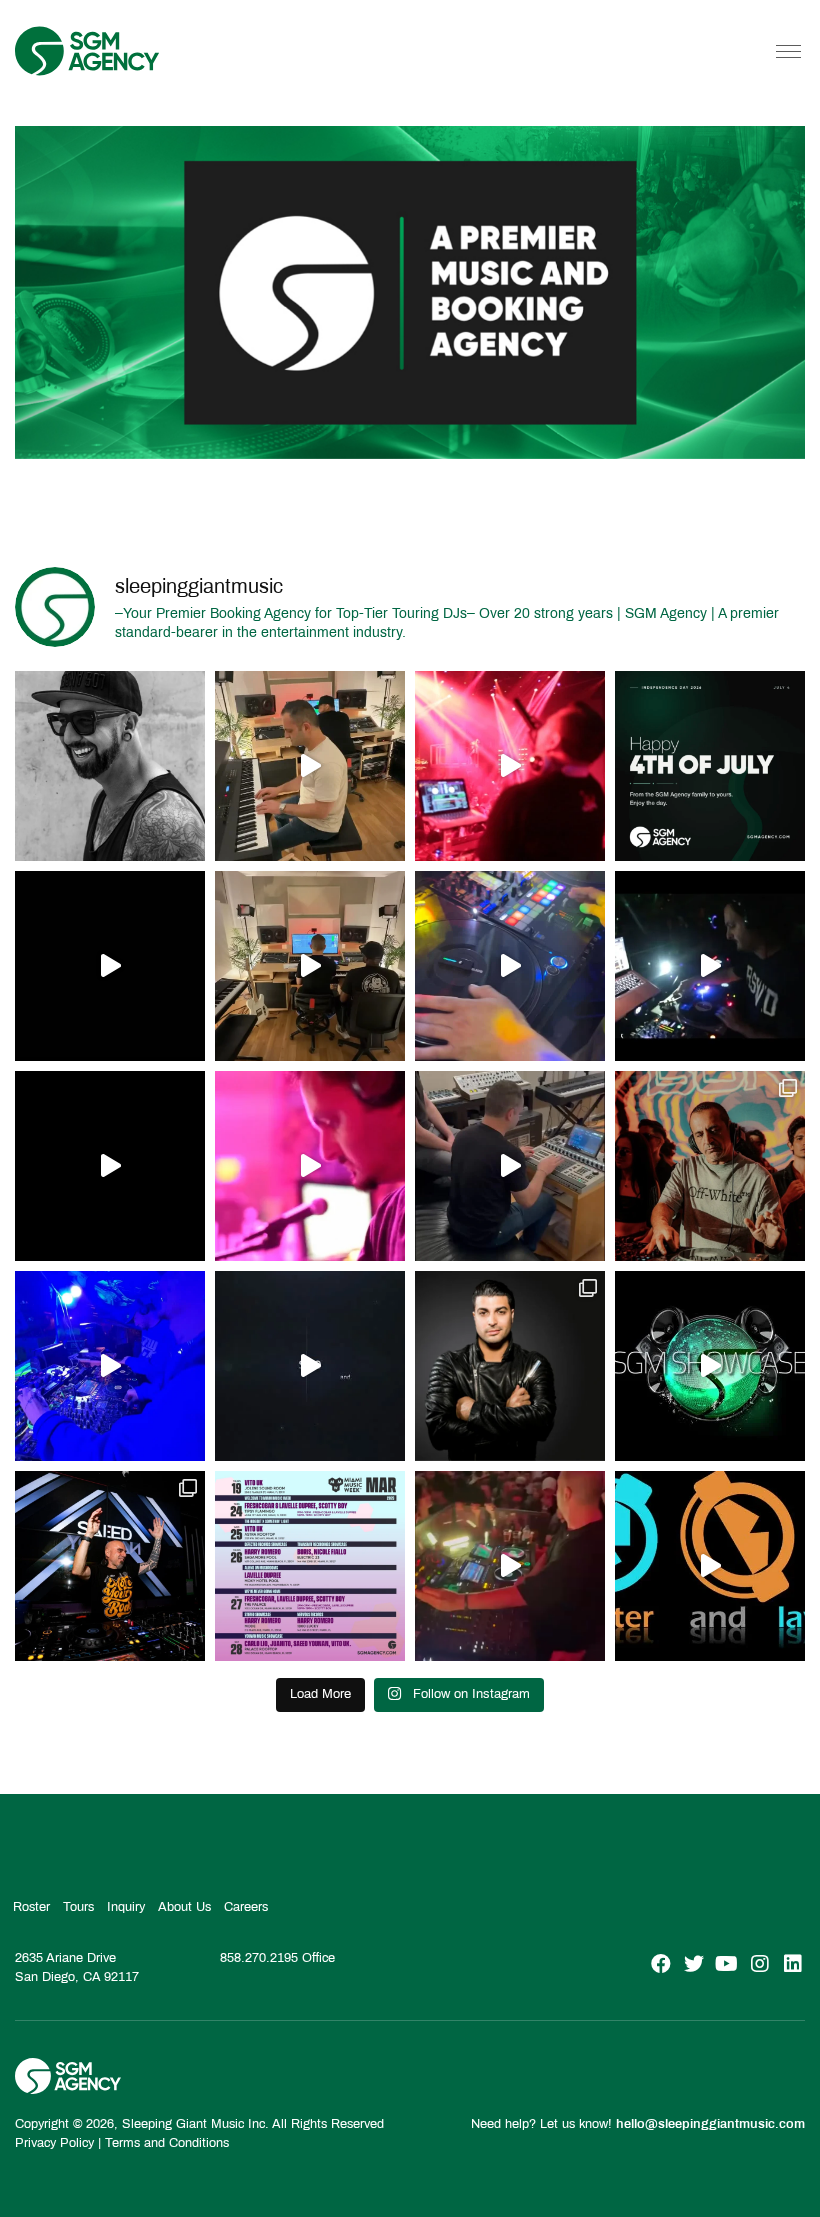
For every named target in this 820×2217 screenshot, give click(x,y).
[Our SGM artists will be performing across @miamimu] (310, 1566)
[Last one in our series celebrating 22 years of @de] (710, 966)
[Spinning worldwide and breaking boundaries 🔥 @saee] (110, 1566)
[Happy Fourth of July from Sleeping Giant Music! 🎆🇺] (710, 766)
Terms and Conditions (167, 2143)
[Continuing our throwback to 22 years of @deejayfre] (110, 1166)
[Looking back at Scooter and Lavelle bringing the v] (710, 1566)
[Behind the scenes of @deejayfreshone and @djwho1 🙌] (310, 766)
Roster (31, 1907)
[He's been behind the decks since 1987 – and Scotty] (110, 766)
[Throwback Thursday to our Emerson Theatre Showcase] (310, 1366)
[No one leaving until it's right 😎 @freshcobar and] (310, 966)
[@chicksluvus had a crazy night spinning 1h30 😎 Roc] (110, 1366)
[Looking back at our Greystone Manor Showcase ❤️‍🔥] (710, 1366)
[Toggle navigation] (788, 51)
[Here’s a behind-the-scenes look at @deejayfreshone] (510, 1166)
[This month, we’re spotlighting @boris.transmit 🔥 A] (710, 1166)
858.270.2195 (259, 1958)
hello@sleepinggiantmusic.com (710, 2123)
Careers (246, 1907)
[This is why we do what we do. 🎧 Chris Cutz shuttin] (510, 966)
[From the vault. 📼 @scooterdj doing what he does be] (110, 966)
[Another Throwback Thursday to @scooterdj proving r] (510, 766)
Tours (78, 1907)
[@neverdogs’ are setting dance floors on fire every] (510, 1566)
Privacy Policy (54, 2143)
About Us (184, 1907)
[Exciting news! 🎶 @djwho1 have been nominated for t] (510, 1366)
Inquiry (126, 1907)
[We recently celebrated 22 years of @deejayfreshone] (310, 1166)
